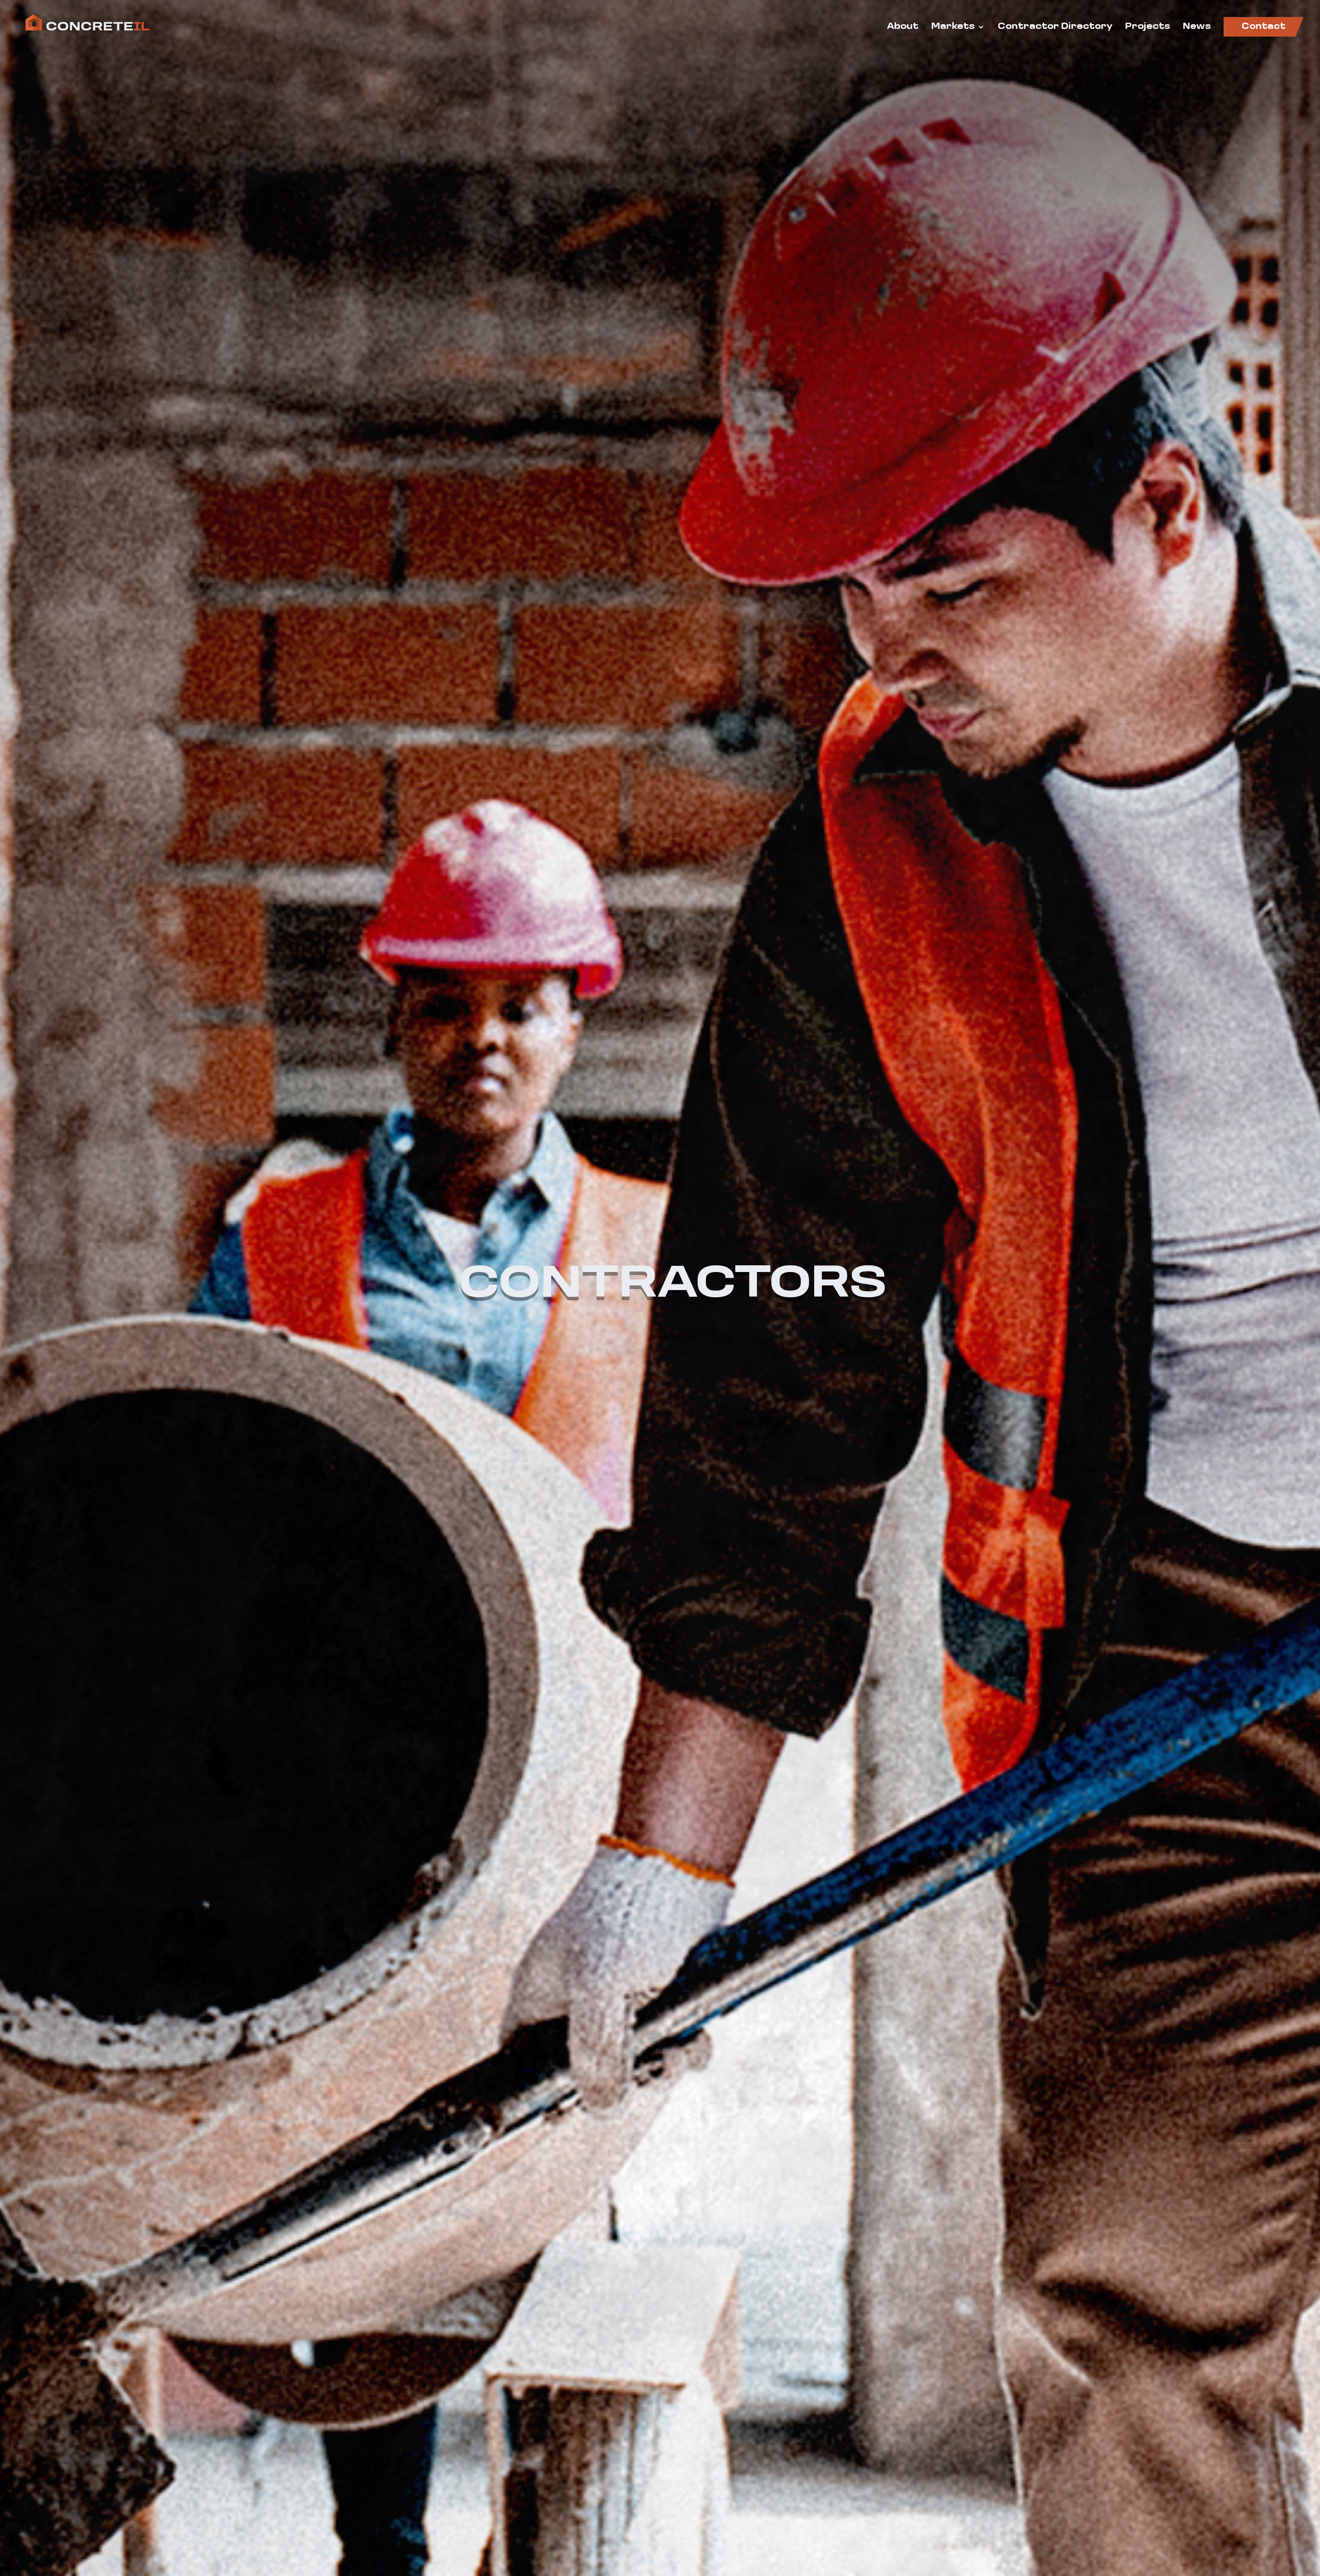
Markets (953, 27)
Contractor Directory (1055, 27)
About (903, 27)
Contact (1264, 27)
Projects (1148, 27)
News (1197, 27)
